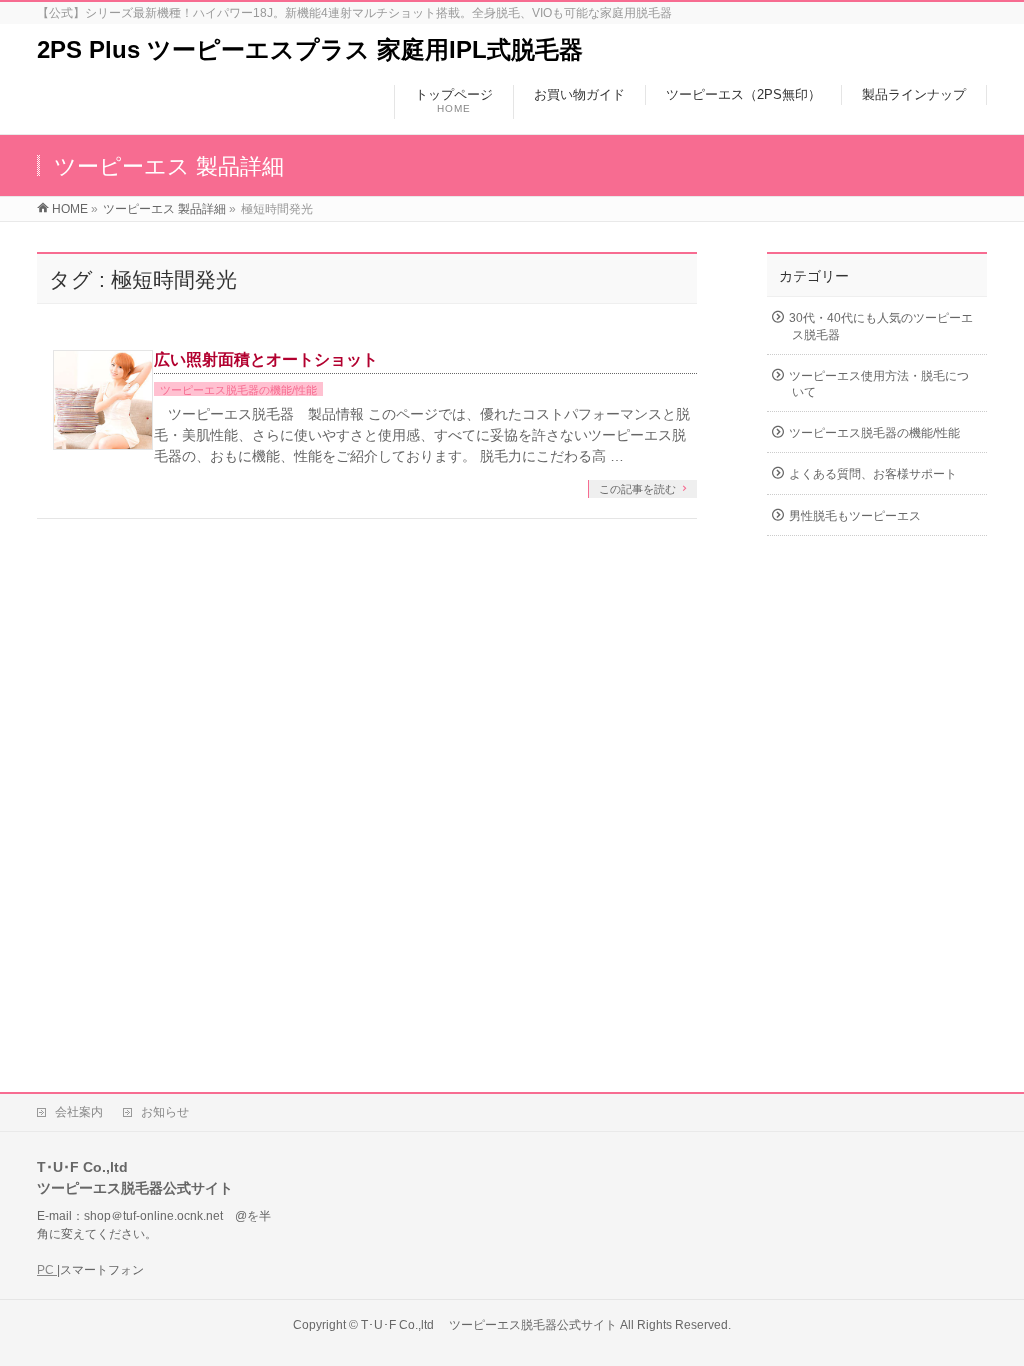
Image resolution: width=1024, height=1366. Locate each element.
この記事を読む (637, 489)
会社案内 (79, 1112)
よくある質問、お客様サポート (873, 474)
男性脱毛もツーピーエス (855, 516)
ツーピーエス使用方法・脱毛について (879, 384)
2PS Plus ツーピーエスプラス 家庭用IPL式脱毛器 (310, 49)
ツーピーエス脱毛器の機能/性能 (238, 390)
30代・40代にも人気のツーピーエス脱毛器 (881, 326)
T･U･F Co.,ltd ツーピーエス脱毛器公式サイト (489, 1325)
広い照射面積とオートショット (266, 359)
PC (47, 1270)
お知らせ (165, 1112)
